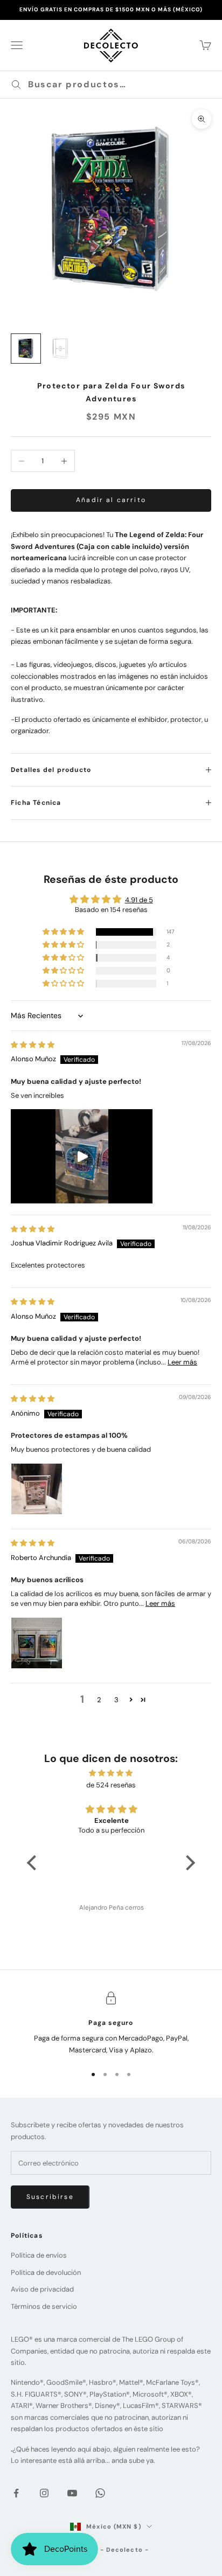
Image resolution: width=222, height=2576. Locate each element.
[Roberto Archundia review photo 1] (37, 1643)
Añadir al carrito (111, 500)
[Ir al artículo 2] (60, 349)
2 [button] (99, 1700)
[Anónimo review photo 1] (37, 1489)
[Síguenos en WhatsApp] (100, 2493)
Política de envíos (39, 2255)
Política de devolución (46, 2272)
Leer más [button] (182, 1362)
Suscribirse (50, 2197)
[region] (111, 2024)
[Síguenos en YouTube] (72, 2493)
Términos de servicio (44, 2306)
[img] (33, 1045)
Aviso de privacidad (42, 2289)
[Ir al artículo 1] (26, 349)
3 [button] (116, 1700)
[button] (64, 932)
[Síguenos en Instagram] (44, 2493)
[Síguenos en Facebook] (16, 2493)
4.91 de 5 (139, 900)
